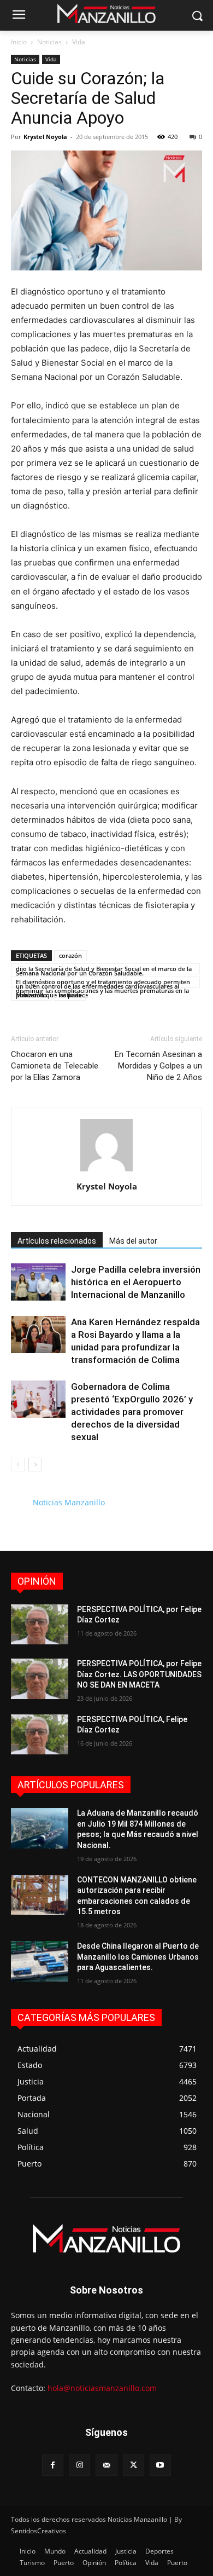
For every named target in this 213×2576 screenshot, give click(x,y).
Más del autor (133, 1241)
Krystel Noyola (45, 137)
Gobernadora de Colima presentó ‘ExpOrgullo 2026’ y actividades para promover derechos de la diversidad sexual (132, 1412)
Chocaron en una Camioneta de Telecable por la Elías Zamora (55, 1066)
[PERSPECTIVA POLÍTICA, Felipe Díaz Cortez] (40, 1735)
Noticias (49, 42)
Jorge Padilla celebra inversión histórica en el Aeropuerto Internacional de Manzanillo (136, 1282)
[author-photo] (106, 1171)
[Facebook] (53, 2465)
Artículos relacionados (57, 1241)
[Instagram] (79, 2465)
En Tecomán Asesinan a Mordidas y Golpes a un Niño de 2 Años (158, 1066)
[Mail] (106, 2465)
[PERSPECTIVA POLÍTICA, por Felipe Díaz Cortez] (40, 1625)
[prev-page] (18, 1465)
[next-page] (35, 1465)
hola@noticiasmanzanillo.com (102, 2388)
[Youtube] (160, 2465)
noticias (70, 995)
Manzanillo (31, 995)
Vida (79, 42)
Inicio (19, 42)
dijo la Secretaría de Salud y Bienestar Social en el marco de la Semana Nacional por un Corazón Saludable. (104, 969)
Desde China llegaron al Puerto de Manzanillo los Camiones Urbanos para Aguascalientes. (138, 1957)
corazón (70, 955)
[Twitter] (134, 2465)
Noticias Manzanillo (69, 1502)
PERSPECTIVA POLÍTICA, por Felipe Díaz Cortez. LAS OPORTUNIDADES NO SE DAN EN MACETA (139, 1674)
